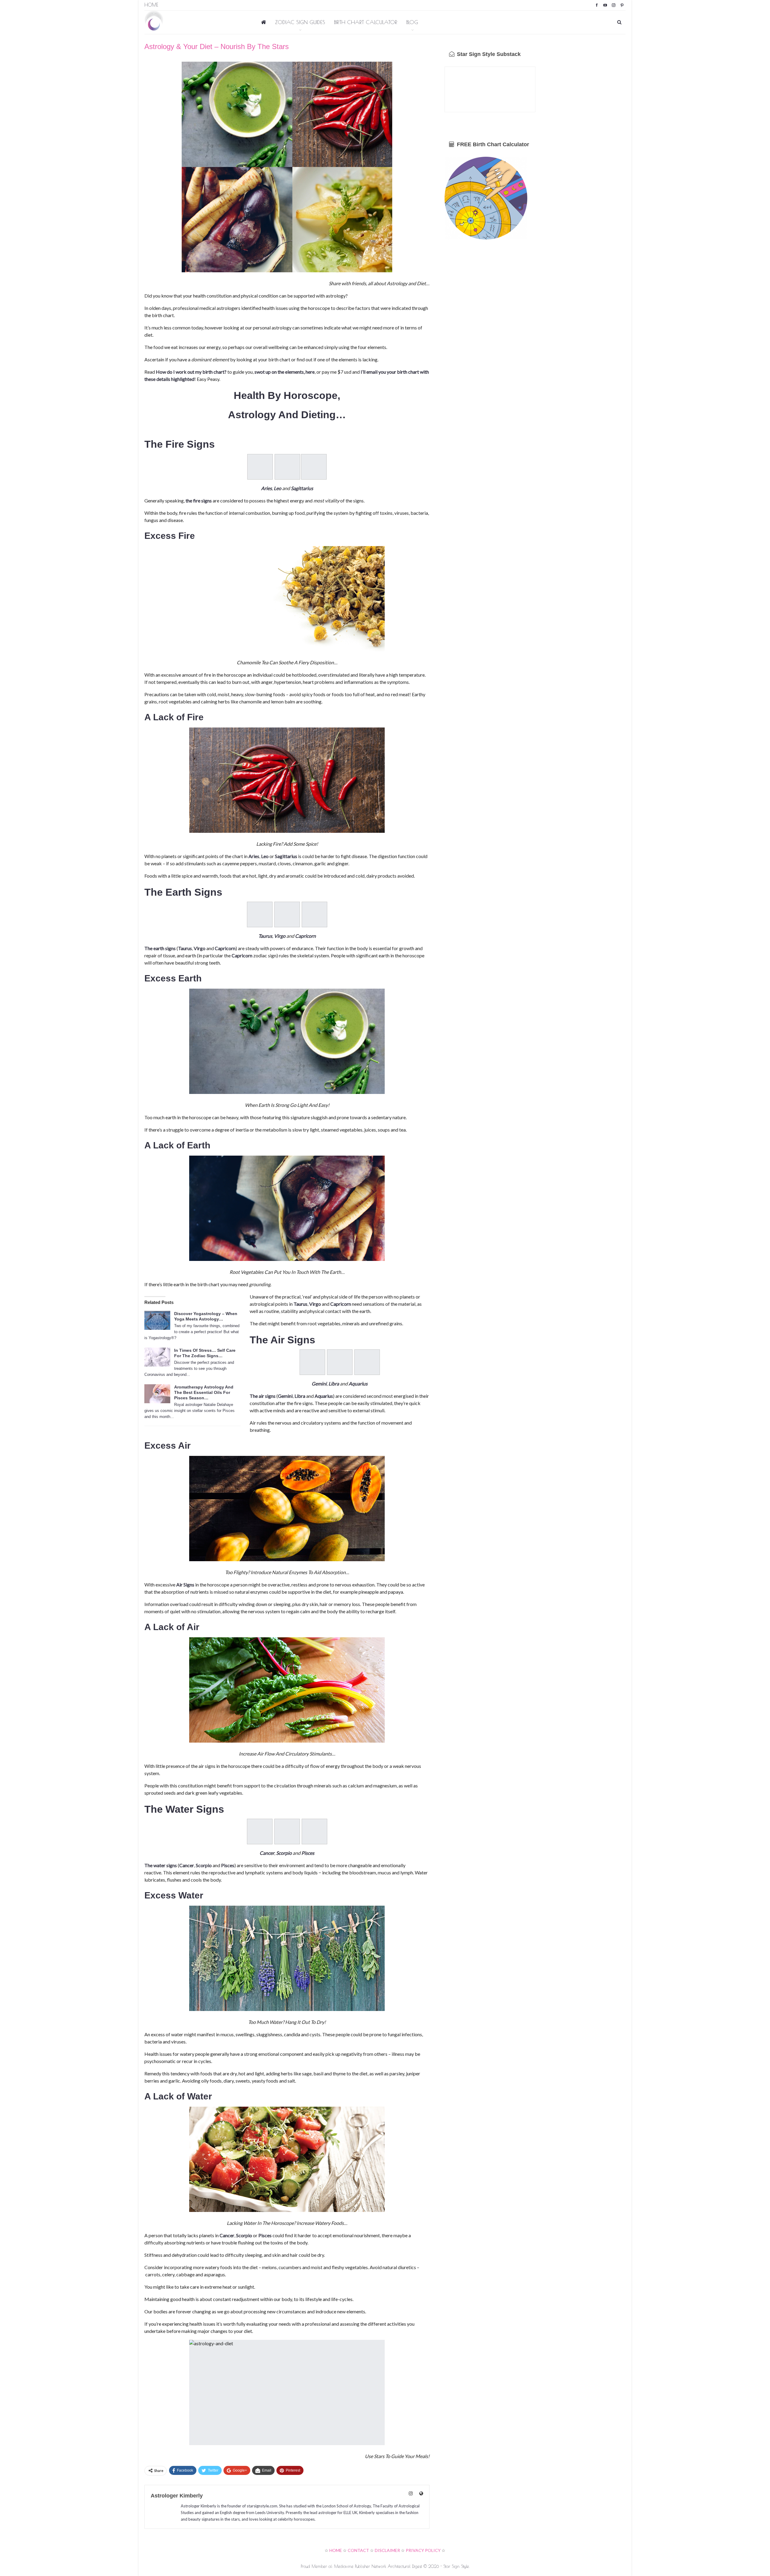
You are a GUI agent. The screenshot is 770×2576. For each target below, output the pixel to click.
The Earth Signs (183, 892)
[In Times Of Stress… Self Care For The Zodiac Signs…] (157, 1357)
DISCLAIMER (387, 2550)
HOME (336, 2550)
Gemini (319, 1384)
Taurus (265, 936)
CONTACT (358, 2550)
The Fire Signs (180, 444)
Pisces (308, 1853)
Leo (277, 488)
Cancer (267, 1853)
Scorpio (284, 1853)
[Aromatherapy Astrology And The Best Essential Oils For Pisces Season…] (157, 1394)
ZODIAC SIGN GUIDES (300, 22)
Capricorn (305, 936)
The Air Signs (282, 1340)
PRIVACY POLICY (423, 2550)
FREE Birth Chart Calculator (492, 144)
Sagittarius (302, 488)
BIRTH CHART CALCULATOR (366, 22)
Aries (266, 488)
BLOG (412, 22)
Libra (334, 1384)
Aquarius (358, 1384)
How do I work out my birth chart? (191, 372)
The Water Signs (184, 1809)
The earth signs (160, 948)
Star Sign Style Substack (488, 54)
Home (151, 5)
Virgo (280, 936)
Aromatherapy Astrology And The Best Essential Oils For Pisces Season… (204, 1392)
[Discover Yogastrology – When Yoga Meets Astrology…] (157, 1320)
